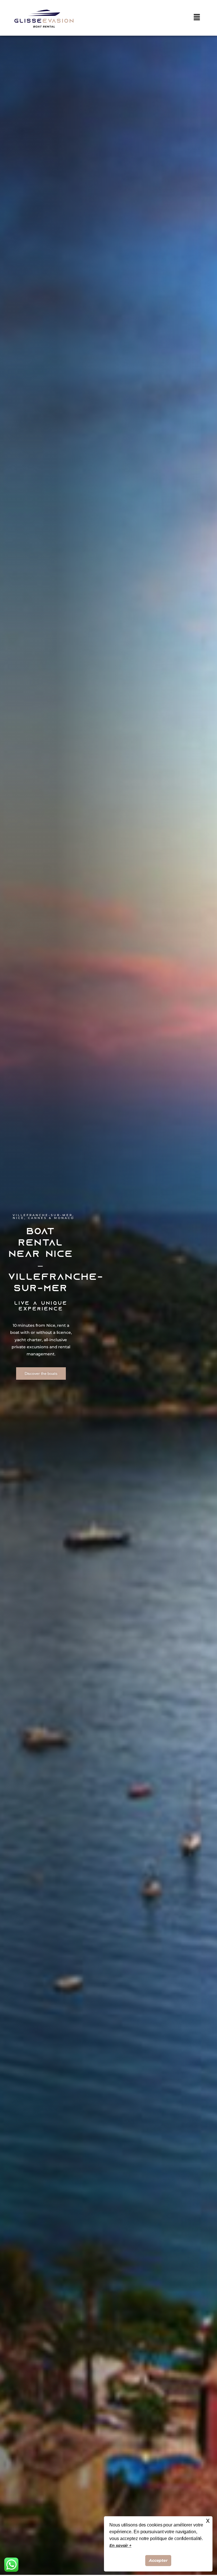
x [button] (208, 2520)
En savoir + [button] (120, 2545)
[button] (197, 18)
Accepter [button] (158, 2560)
